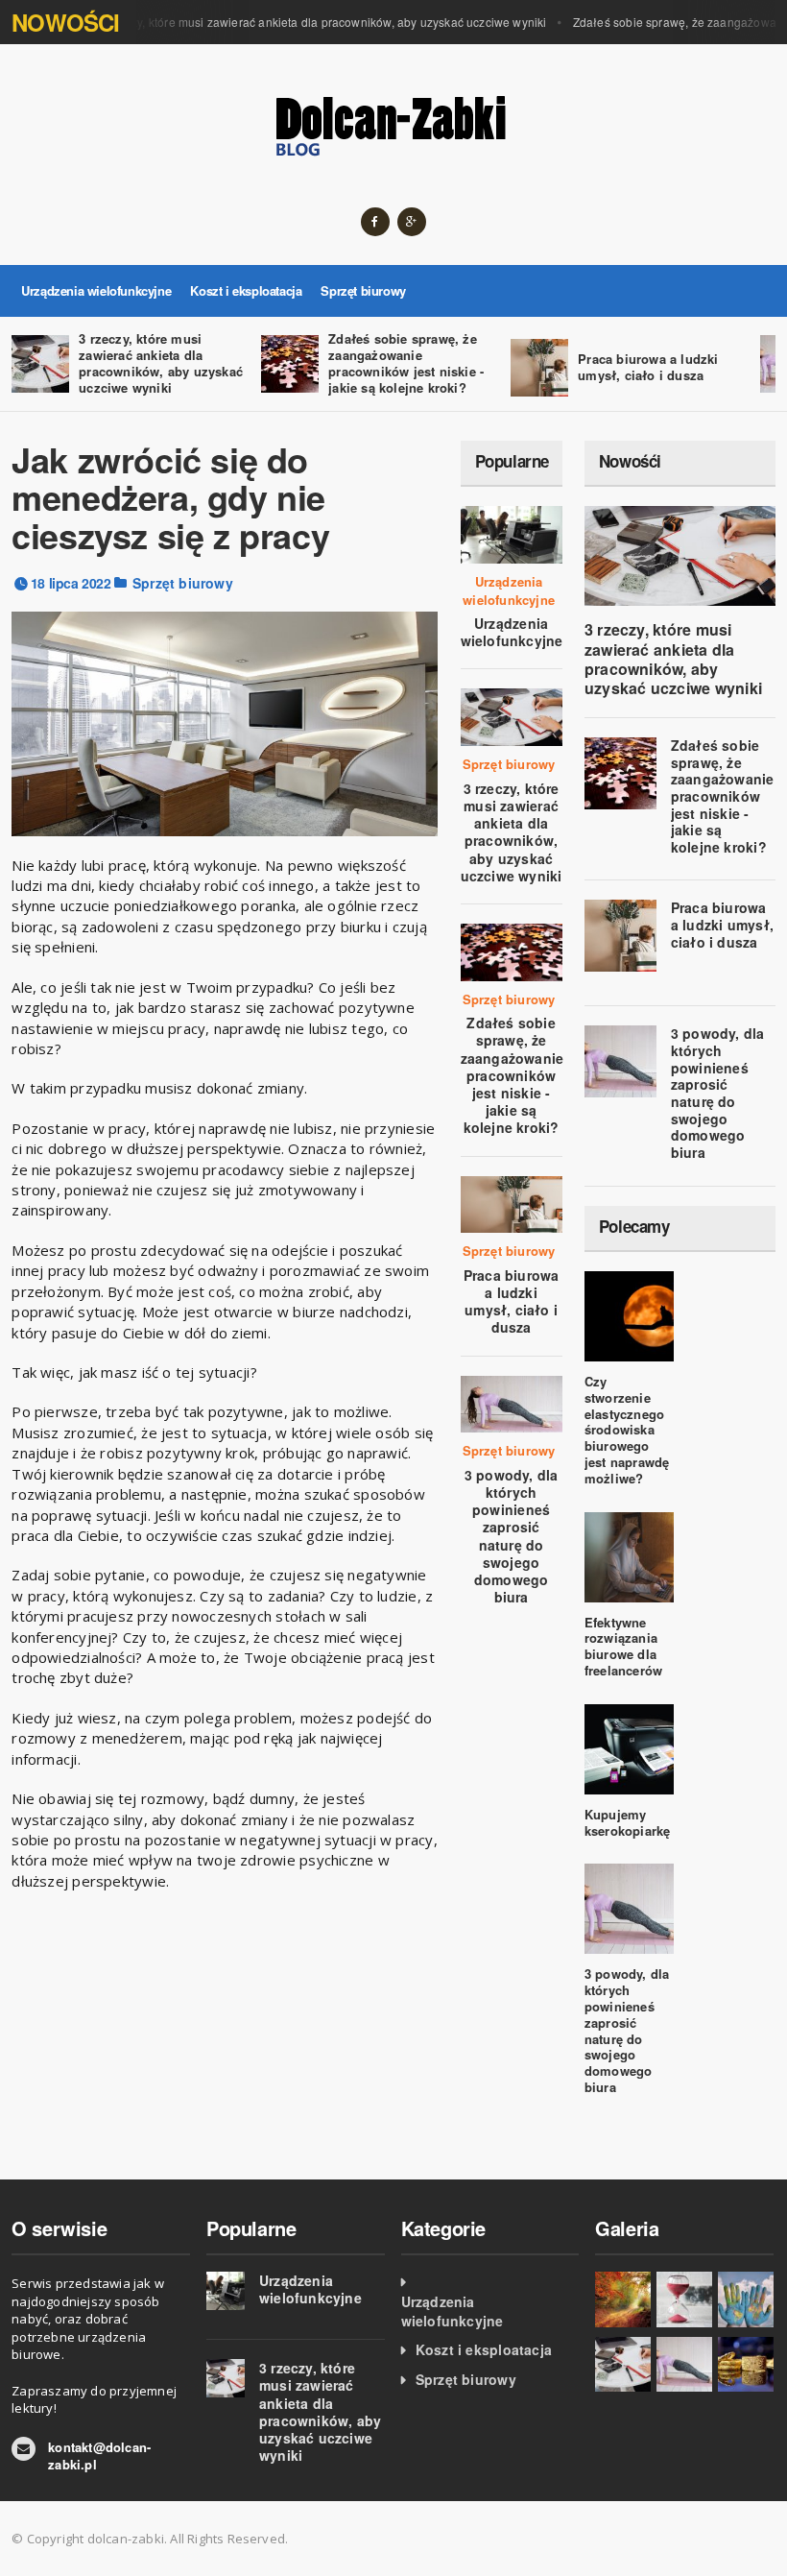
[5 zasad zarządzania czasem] (684, 2299)
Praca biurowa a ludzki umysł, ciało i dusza (648, 367)
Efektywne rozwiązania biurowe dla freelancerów (623, 1647)
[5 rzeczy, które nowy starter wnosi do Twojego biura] (746, 2299)
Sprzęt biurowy (363, 290)
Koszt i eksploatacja (246, 290)
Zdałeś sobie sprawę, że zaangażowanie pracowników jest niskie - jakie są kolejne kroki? (406, 363)
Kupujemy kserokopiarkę (628, 1822)
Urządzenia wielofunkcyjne (96, 290)
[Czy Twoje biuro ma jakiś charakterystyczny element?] (746, 2365)
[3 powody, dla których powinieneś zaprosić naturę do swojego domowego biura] (684, 2365)
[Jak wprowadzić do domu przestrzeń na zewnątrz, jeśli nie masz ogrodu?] (623, 2299)
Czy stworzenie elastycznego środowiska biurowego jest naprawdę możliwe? (627, 1430)
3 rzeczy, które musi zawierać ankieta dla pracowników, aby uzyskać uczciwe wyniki (307, 22)
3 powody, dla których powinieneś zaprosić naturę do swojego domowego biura (512, 1536)
